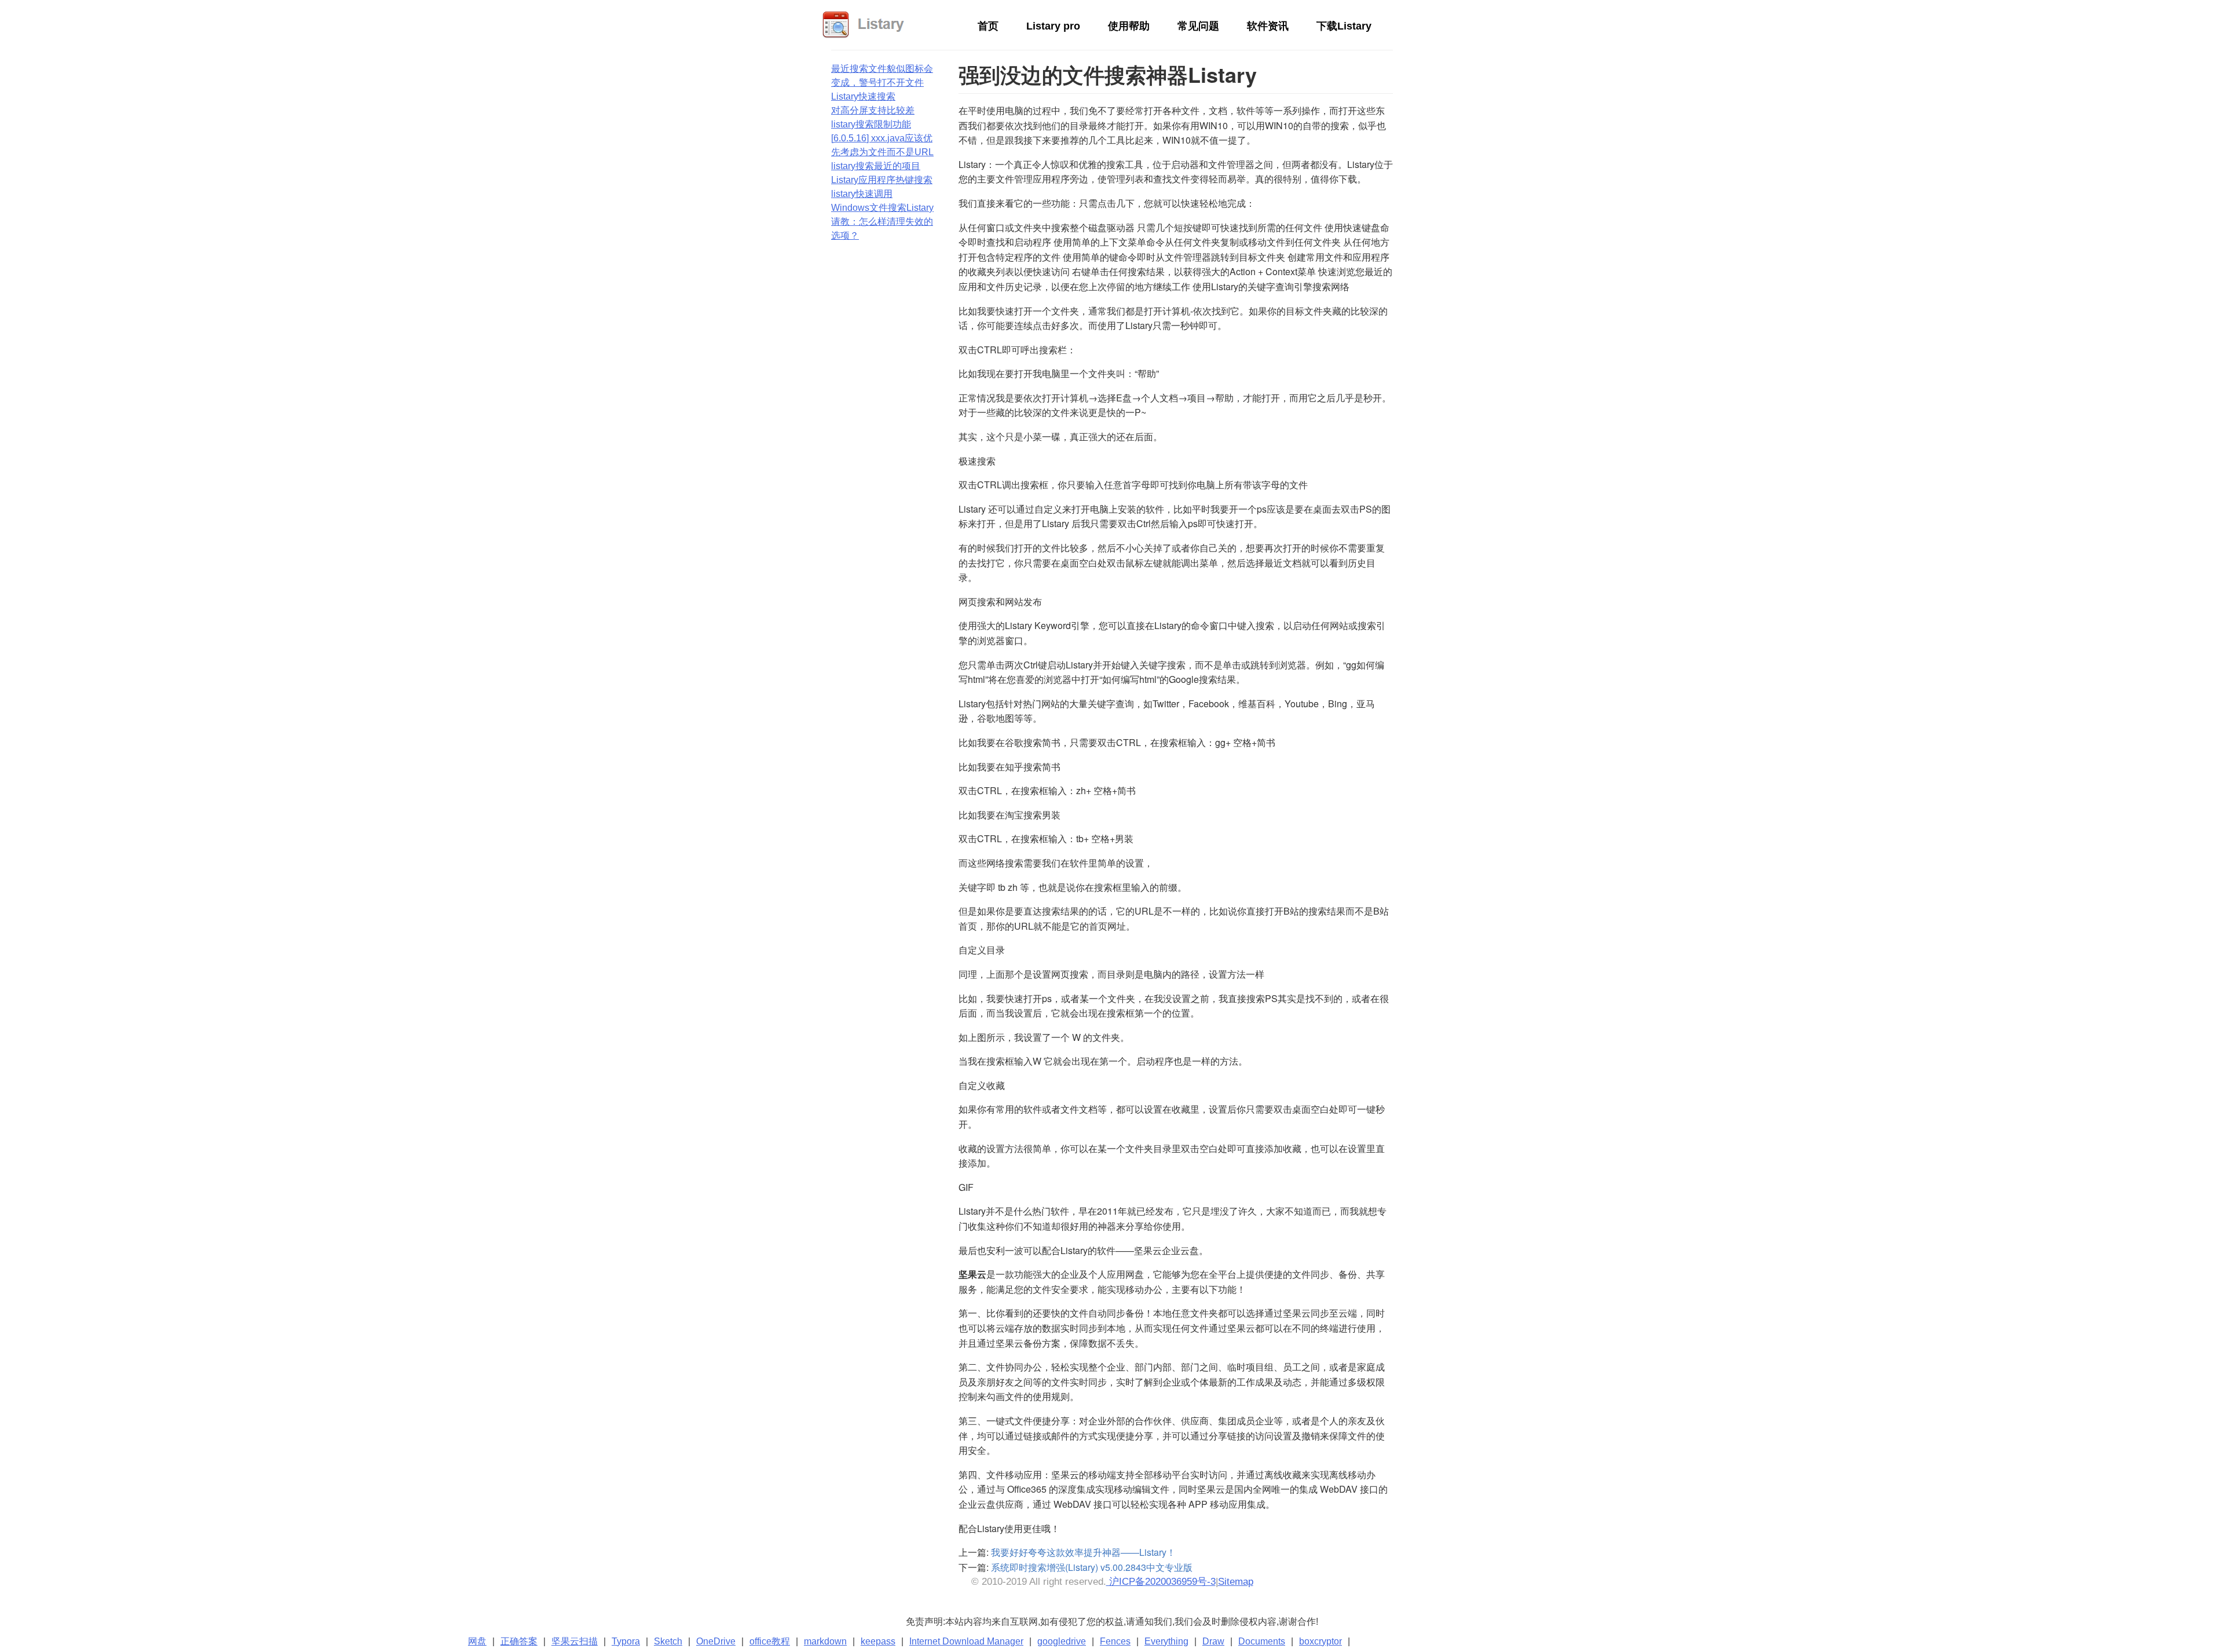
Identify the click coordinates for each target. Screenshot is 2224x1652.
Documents (1262, 1641)
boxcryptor (1321, 1641)
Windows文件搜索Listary (882, 208)
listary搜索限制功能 (871, 124)
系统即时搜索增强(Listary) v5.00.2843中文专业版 (1092, 1567)
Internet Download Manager (966, 1641)
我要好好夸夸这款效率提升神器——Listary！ (1083, 1552)
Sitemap (1236, 1582)
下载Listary (1344, 26)
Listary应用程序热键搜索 (882, 180)
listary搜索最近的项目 (876, 166)
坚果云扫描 (575, 1641)
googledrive (1062, 1641)
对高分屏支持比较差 (873, 110)
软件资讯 (1268, 26)
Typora (626, 1641)
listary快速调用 (862, 194)
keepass (878, 1641)
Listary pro (1053, 26)
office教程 (770, 1641)
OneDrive (716, 1641)
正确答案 (519, 1641)
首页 (988, 26)
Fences (1115, 1641)
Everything (1166, 1641)
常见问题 (1198, 26)
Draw (1213, 1641)
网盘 (477, 1641)
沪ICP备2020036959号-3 (1161, 1582)
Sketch (668, 1641)
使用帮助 (1129, 26)
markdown (825, 1641)
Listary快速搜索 (863, 96)
